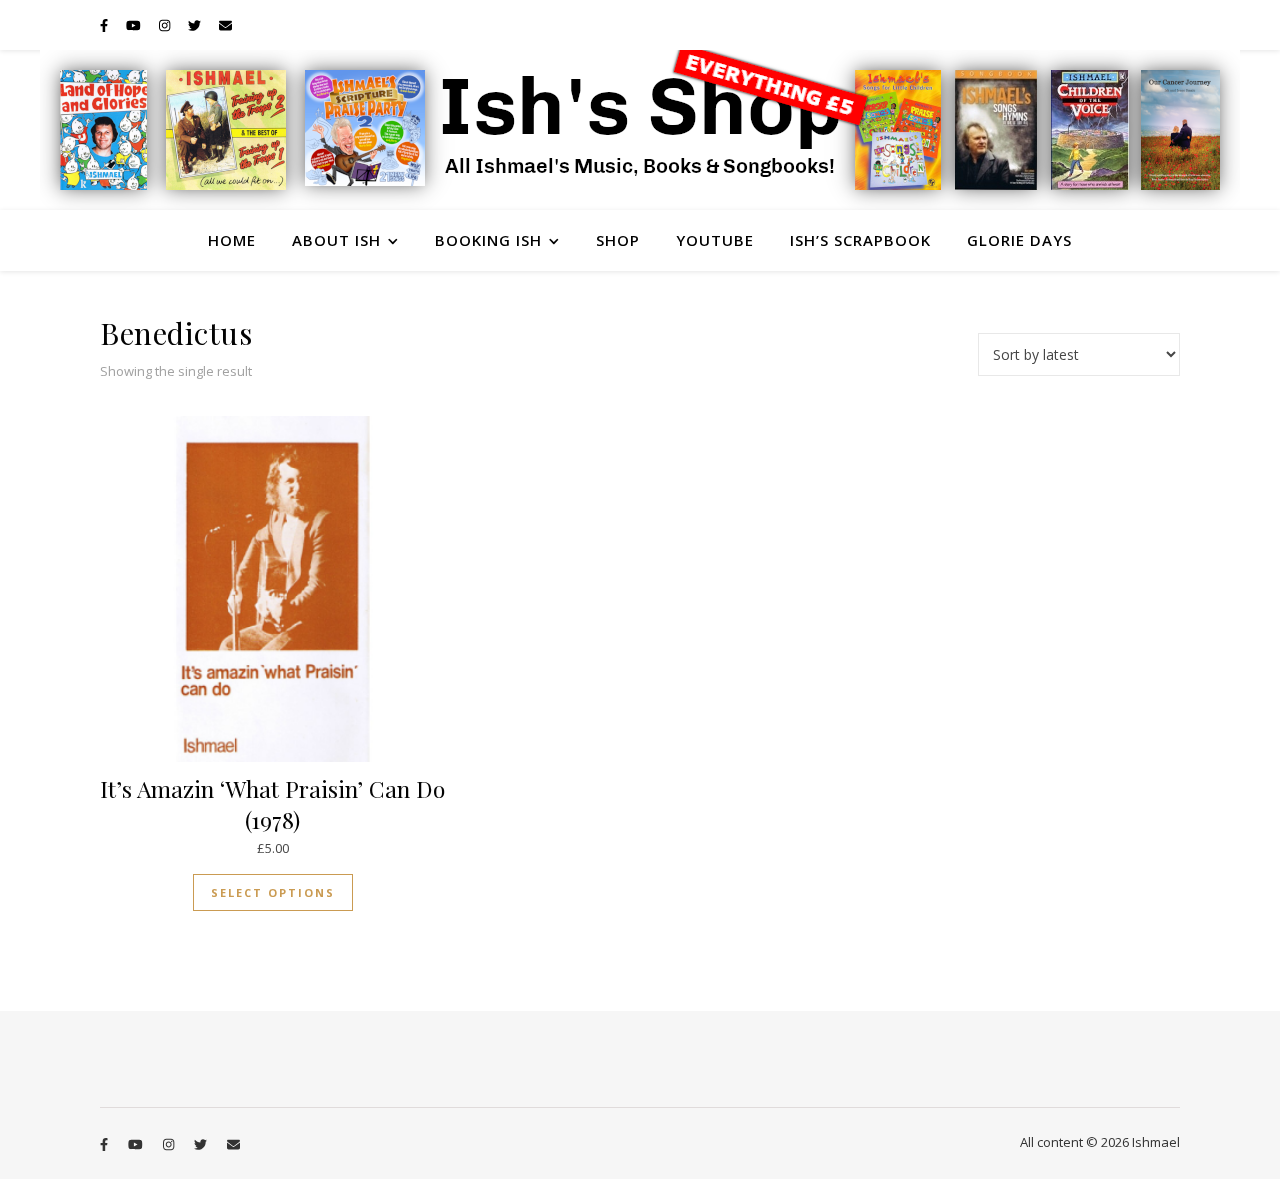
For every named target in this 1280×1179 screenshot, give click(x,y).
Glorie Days (1019, 240)
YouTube (715, 240)
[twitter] (196, 25)
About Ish (336, 240)
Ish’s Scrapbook (860, 240)
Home (232, 240)
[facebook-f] (105, 25)
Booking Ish (488, 240)
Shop (618, 240)
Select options (273, 892)
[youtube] (135, 25)
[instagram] (166, 25)
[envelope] (225, 25)
